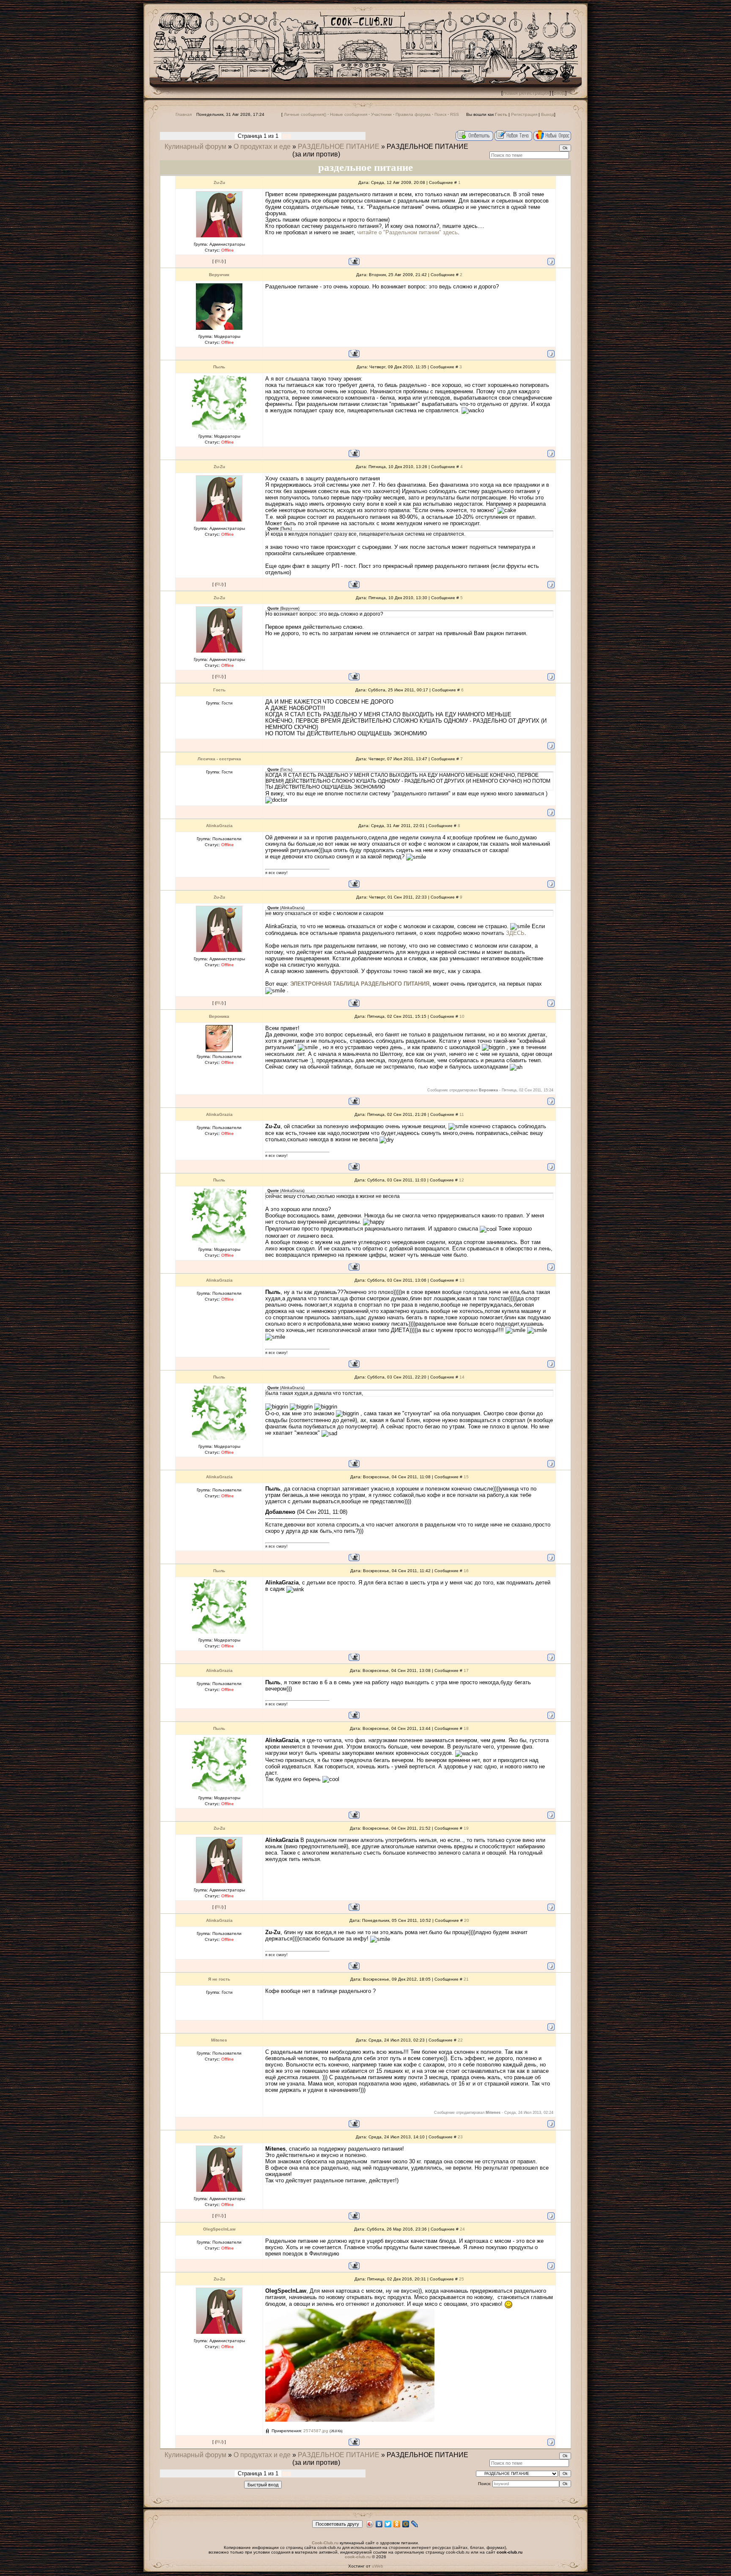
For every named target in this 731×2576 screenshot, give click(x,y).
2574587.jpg (316, 2431)
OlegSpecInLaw (219, 2229)
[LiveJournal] (415, 2524)
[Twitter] (388, 2524)
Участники (381, 114)
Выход (548, 114)
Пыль (219, 367)
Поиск (440, 114)
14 (462, 1377)
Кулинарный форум (195, 147)
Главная (184, 114)
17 (466, 1670)
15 (466, 1477)
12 (462, 1180)
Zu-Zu (219, 182)
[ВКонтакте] (379, 2524)
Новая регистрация (526, 93)
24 (462, 2229)
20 (467, 1920)
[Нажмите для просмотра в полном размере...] (350, 2420)
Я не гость (219, 1979)
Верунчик (219, 275)
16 (466, 1571)
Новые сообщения (349, 114)
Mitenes (219, 2040)
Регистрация (524, 114)
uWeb (378, 2566)
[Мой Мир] (406, 2524)
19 (466, 1828)
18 (466, 1728)
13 (462, 1280)
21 (466, 1979)
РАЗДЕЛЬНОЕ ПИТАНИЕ (339, 147)
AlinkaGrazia (219, 826)
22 (460, 2040)
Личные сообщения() (305, 114)
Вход (559, 93)
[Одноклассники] (397, 2524)
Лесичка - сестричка (219, 759)
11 (462, 1114)
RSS (455, 114)
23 (460, 2137)
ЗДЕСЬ (515, 933)
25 (462, 2279)
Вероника (219, 1016)
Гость (219, 690)
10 (462, 1016)
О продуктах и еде (262, 147)
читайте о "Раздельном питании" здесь (407, 232)
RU (219, 261)
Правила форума (413, 114)
